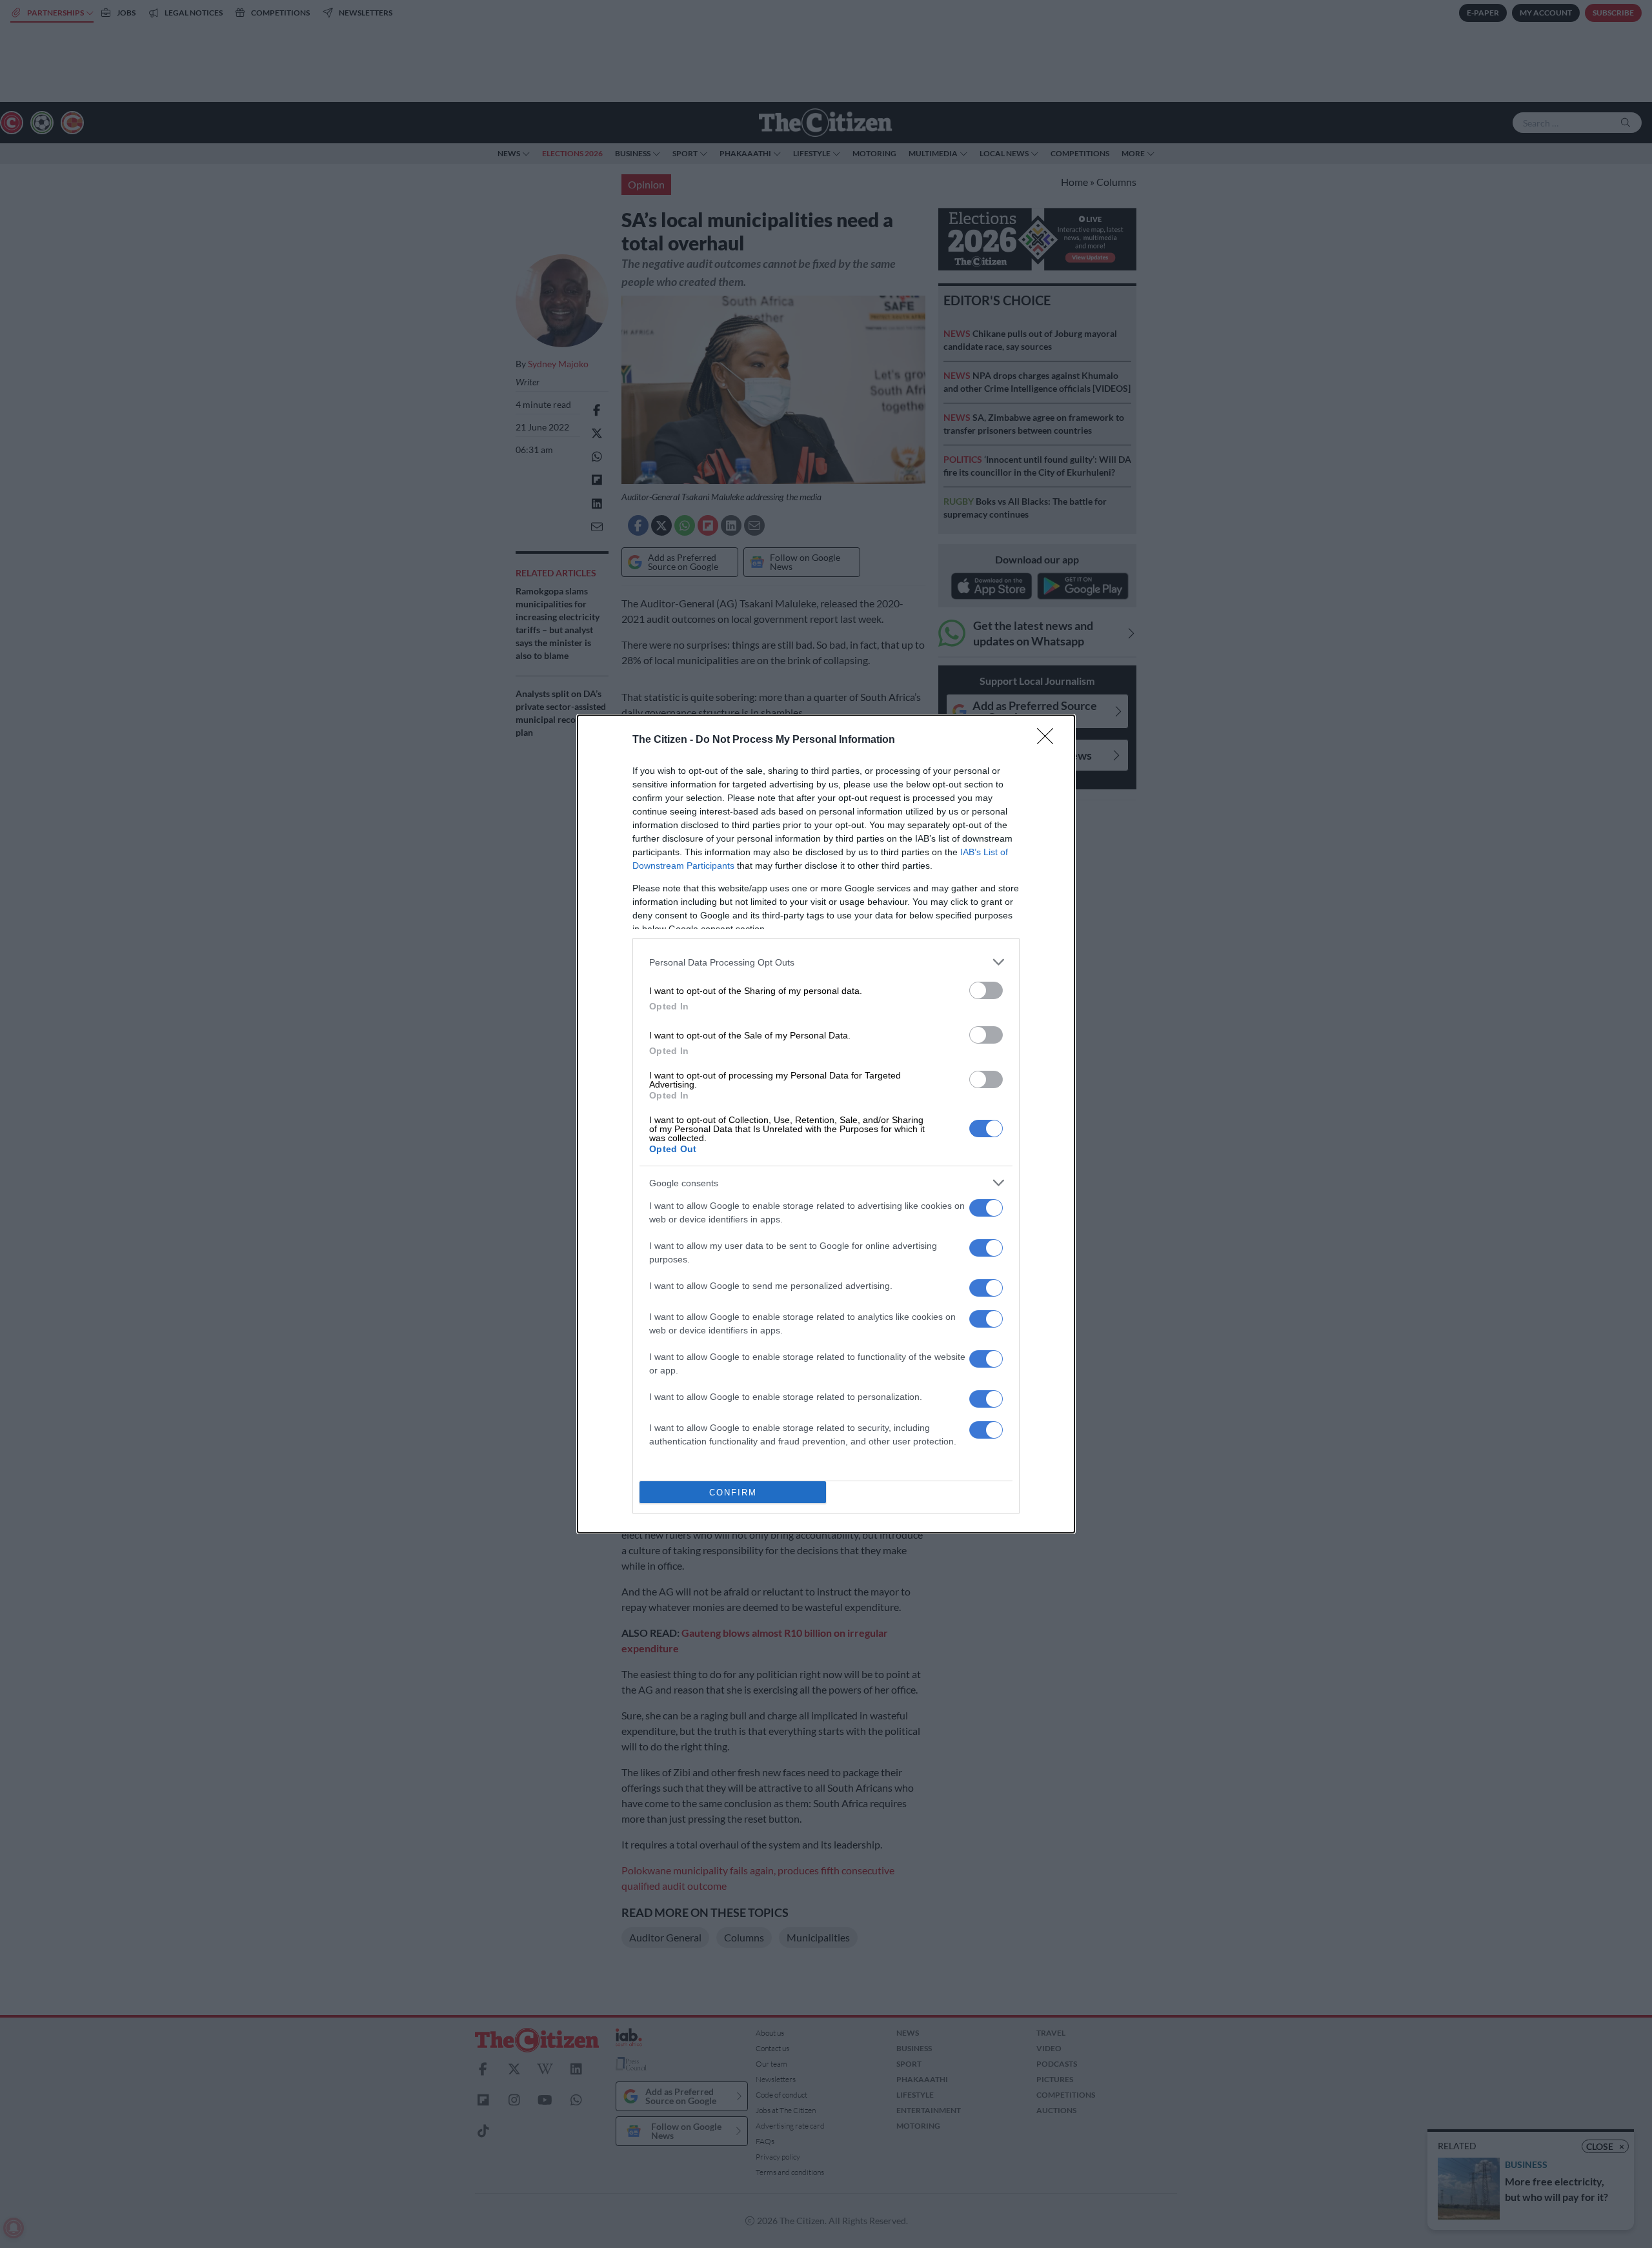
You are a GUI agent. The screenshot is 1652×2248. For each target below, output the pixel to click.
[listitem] (826, 962)
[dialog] (826, 1124)
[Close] (1049, 740)
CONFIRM (733, 1493)
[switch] (986, 990)
